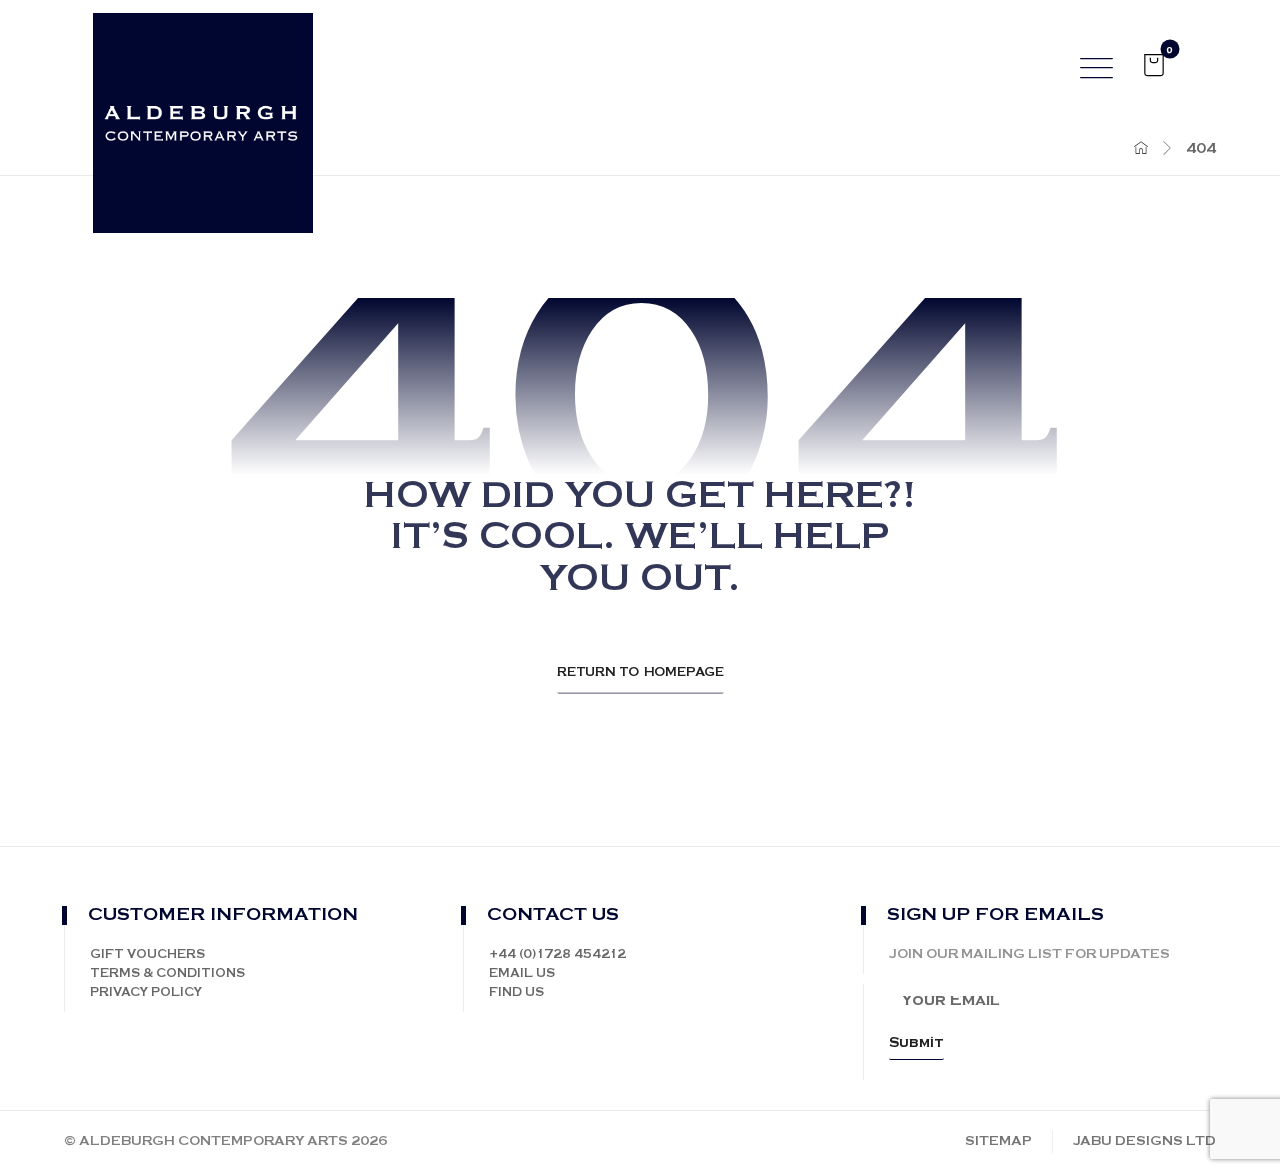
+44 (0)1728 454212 (557, 954)
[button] (1154, 65)
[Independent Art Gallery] (203, 131)
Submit (916, 1043)
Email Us (522, 973)
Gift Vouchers (147, 954)
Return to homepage (640, 672)
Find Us (516, 992)
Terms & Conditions (167, 973)
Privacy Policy (146, 992)
